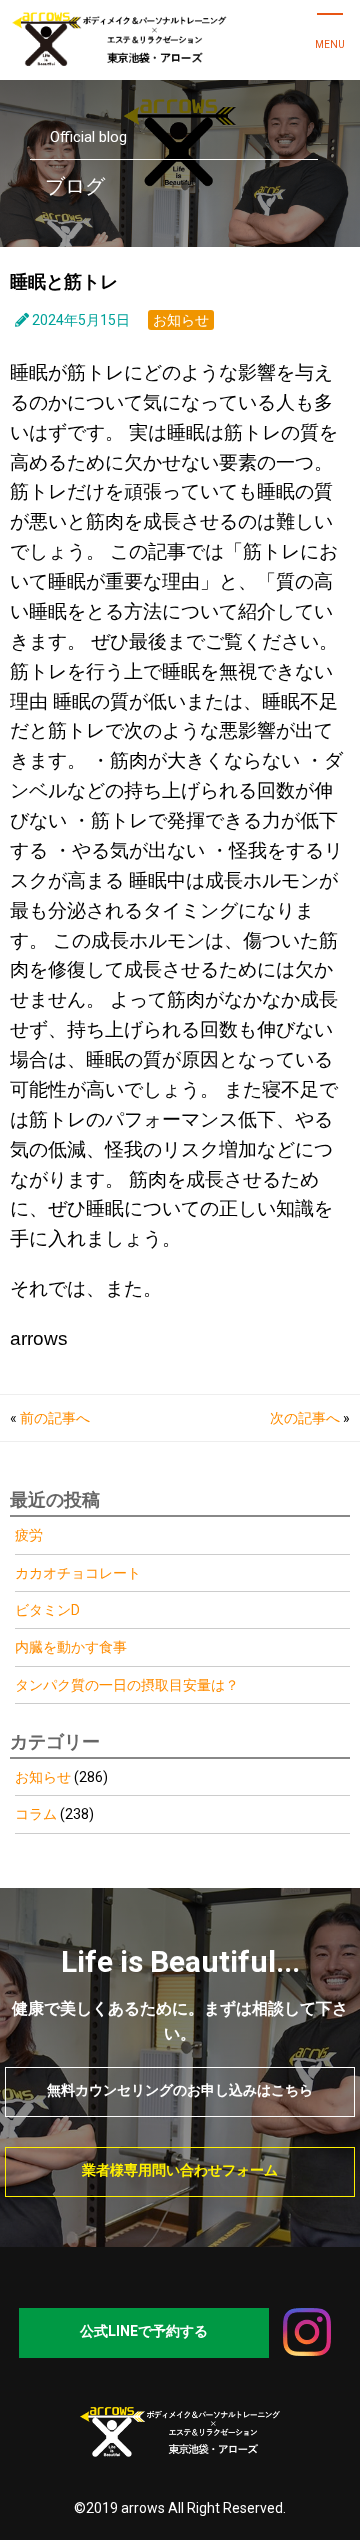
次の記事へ (305, 1418)
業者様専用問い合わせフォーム (180, 2170)
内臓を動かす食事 (71, 1647)
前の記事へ (55, 1418)
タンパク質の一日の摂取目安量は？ (128, 1685)
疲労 (29, 1535)
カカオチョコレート (78, 1573)
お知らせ (181, 320)
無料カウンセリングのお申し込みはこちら (180, 2090)
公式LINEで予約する (144, 2331)
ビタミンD (47, 1610)
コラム (36, 1814)
